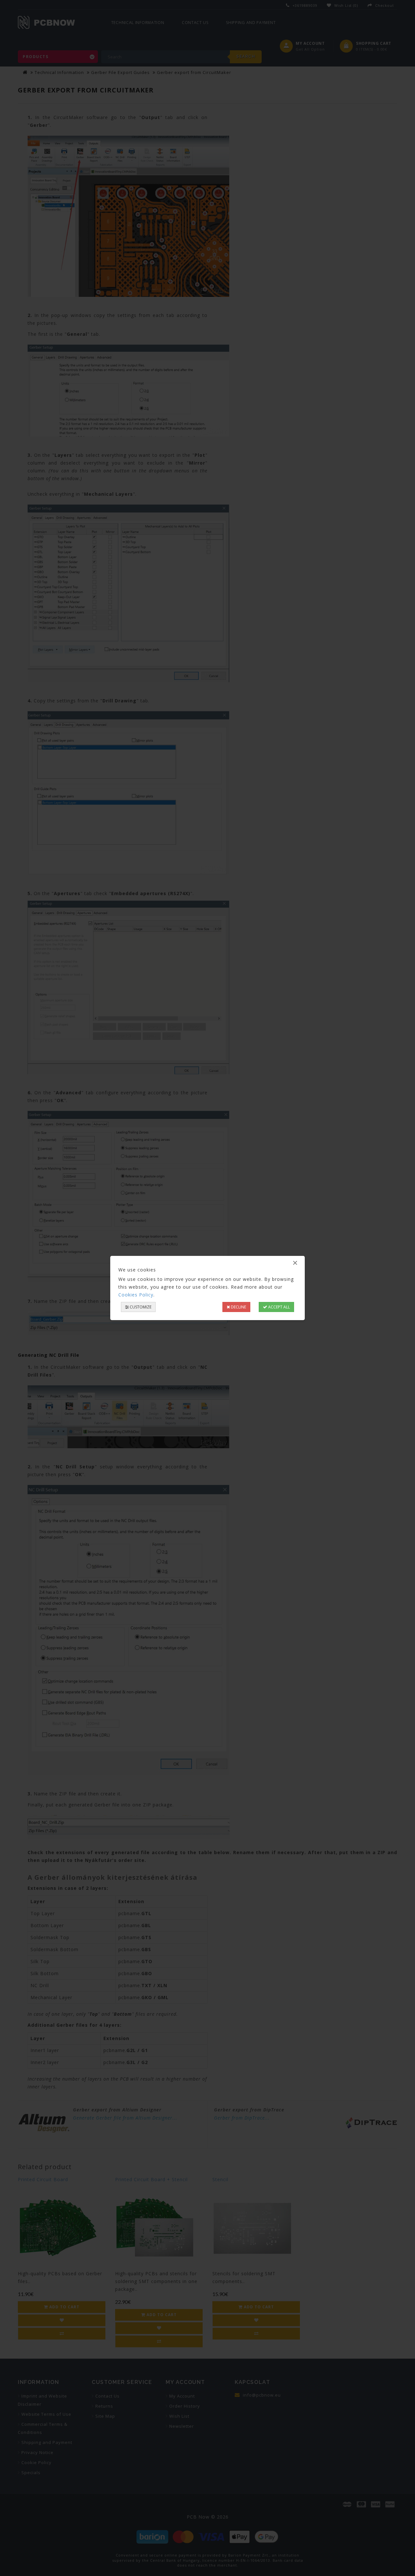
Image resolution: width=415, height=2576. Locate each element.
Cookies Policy (136, 1295)
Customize (140, 1307)
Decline (238, 1307)
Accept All (279, 1307)
